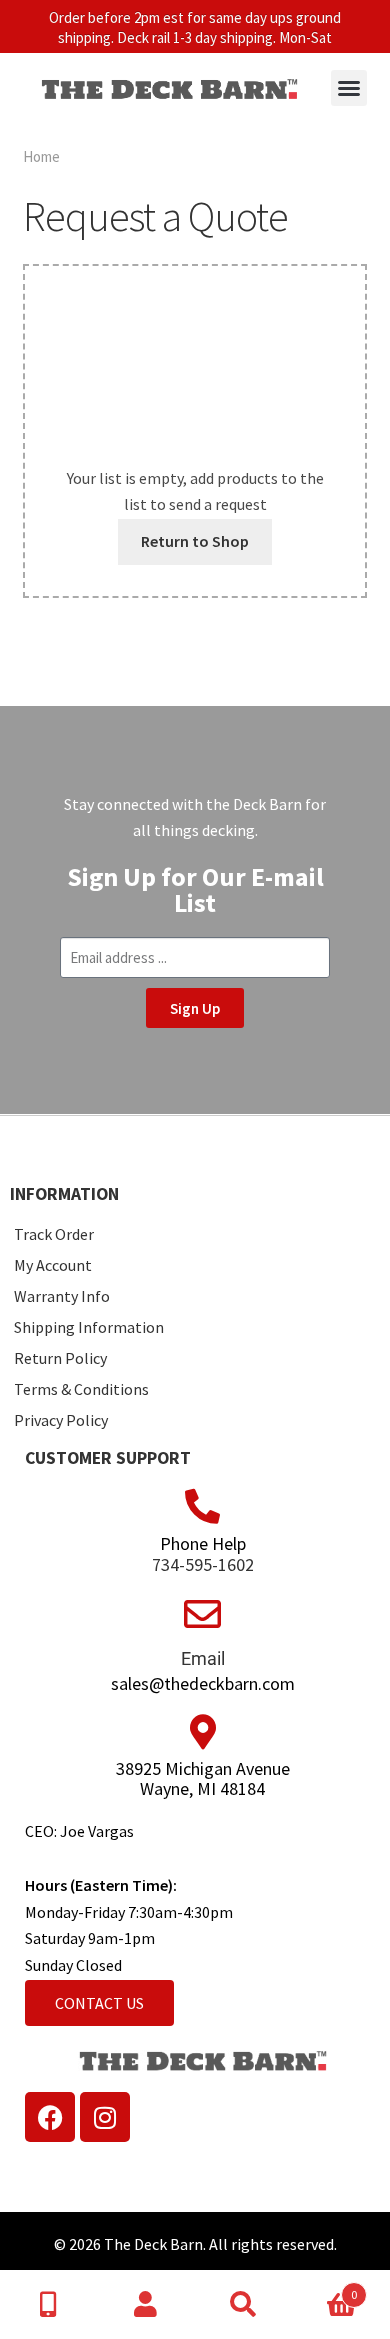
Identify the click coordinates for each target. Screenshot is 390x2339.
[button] (349, 88)
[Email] (202, 1614)
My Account (53, 1265)
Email (203, 1658)
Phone (49, 2305)
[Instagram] (105, 2117)
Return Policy (60, 1358)
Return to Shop (195, 541)
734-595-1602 (203, 1564)
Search (244, 2305)
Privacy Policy (61, 1420)
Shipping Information (89, 1327)
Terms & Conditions (81, 1389)
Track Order (54, 1234)
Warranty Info (62, 1296)
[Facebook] (50, 2117)
